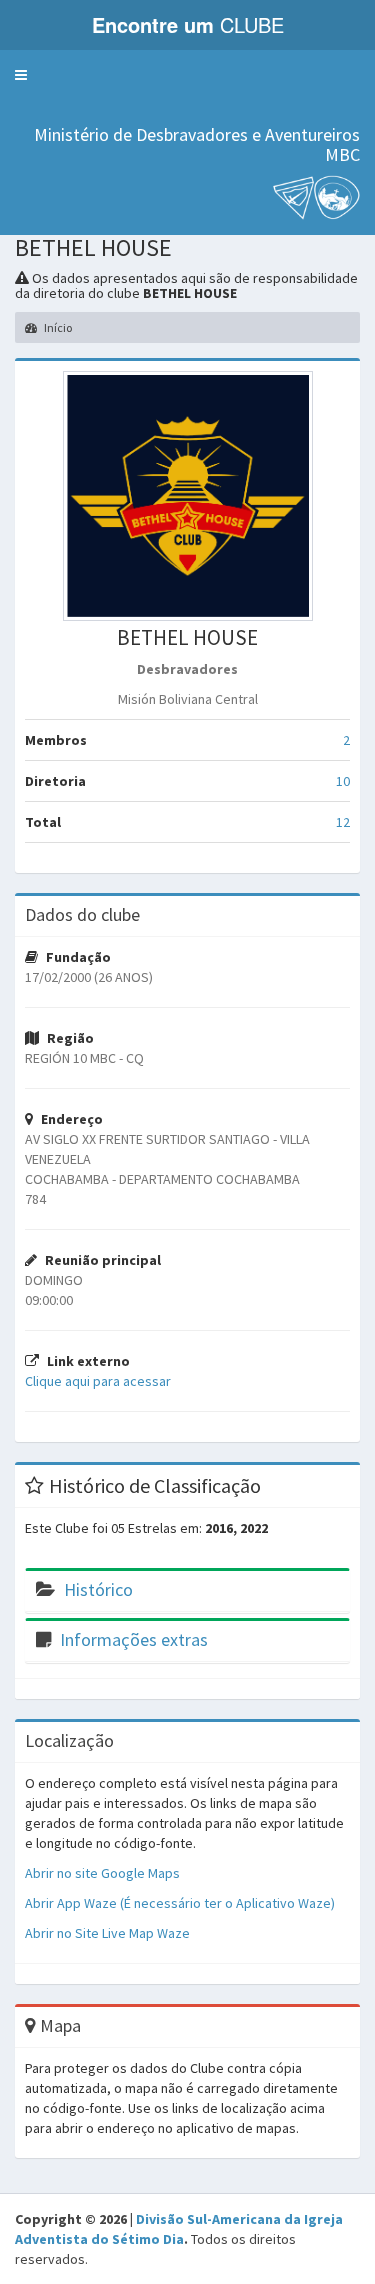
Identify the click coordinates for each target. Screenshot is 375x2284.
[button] (21, 75)
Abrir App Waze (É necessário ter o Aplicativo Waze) (180, 1903)
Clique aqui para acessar (98, 1381)
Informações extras (134, 1639)
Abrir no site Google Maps (102, 1873)
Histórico (98, 1589)
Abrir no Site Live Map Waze (107, 1933)
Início (57, 327)
